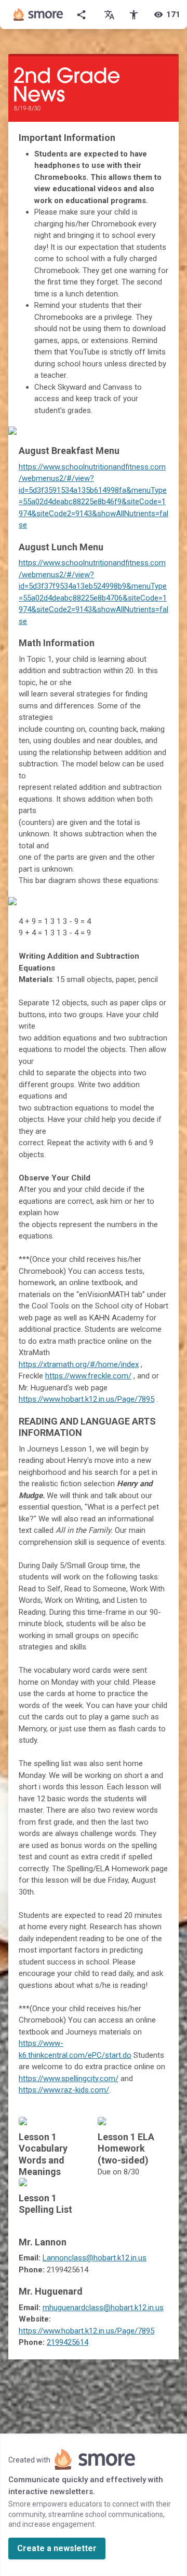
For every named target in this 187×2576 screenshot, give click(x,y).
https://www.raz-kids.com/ (64, 2090)
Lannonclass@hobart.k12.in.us (95, 2258)
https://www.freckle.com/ (88, 1376)
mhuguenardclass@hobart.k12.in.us (103, 2308)
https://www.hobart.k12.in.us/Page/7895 (86, 1399)
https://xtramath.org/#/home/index (79, 1364)
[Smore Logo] (38, 15)
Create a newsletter (57, 2548)
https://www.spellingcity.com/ (69, 2079)
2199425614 (68, 2342)
